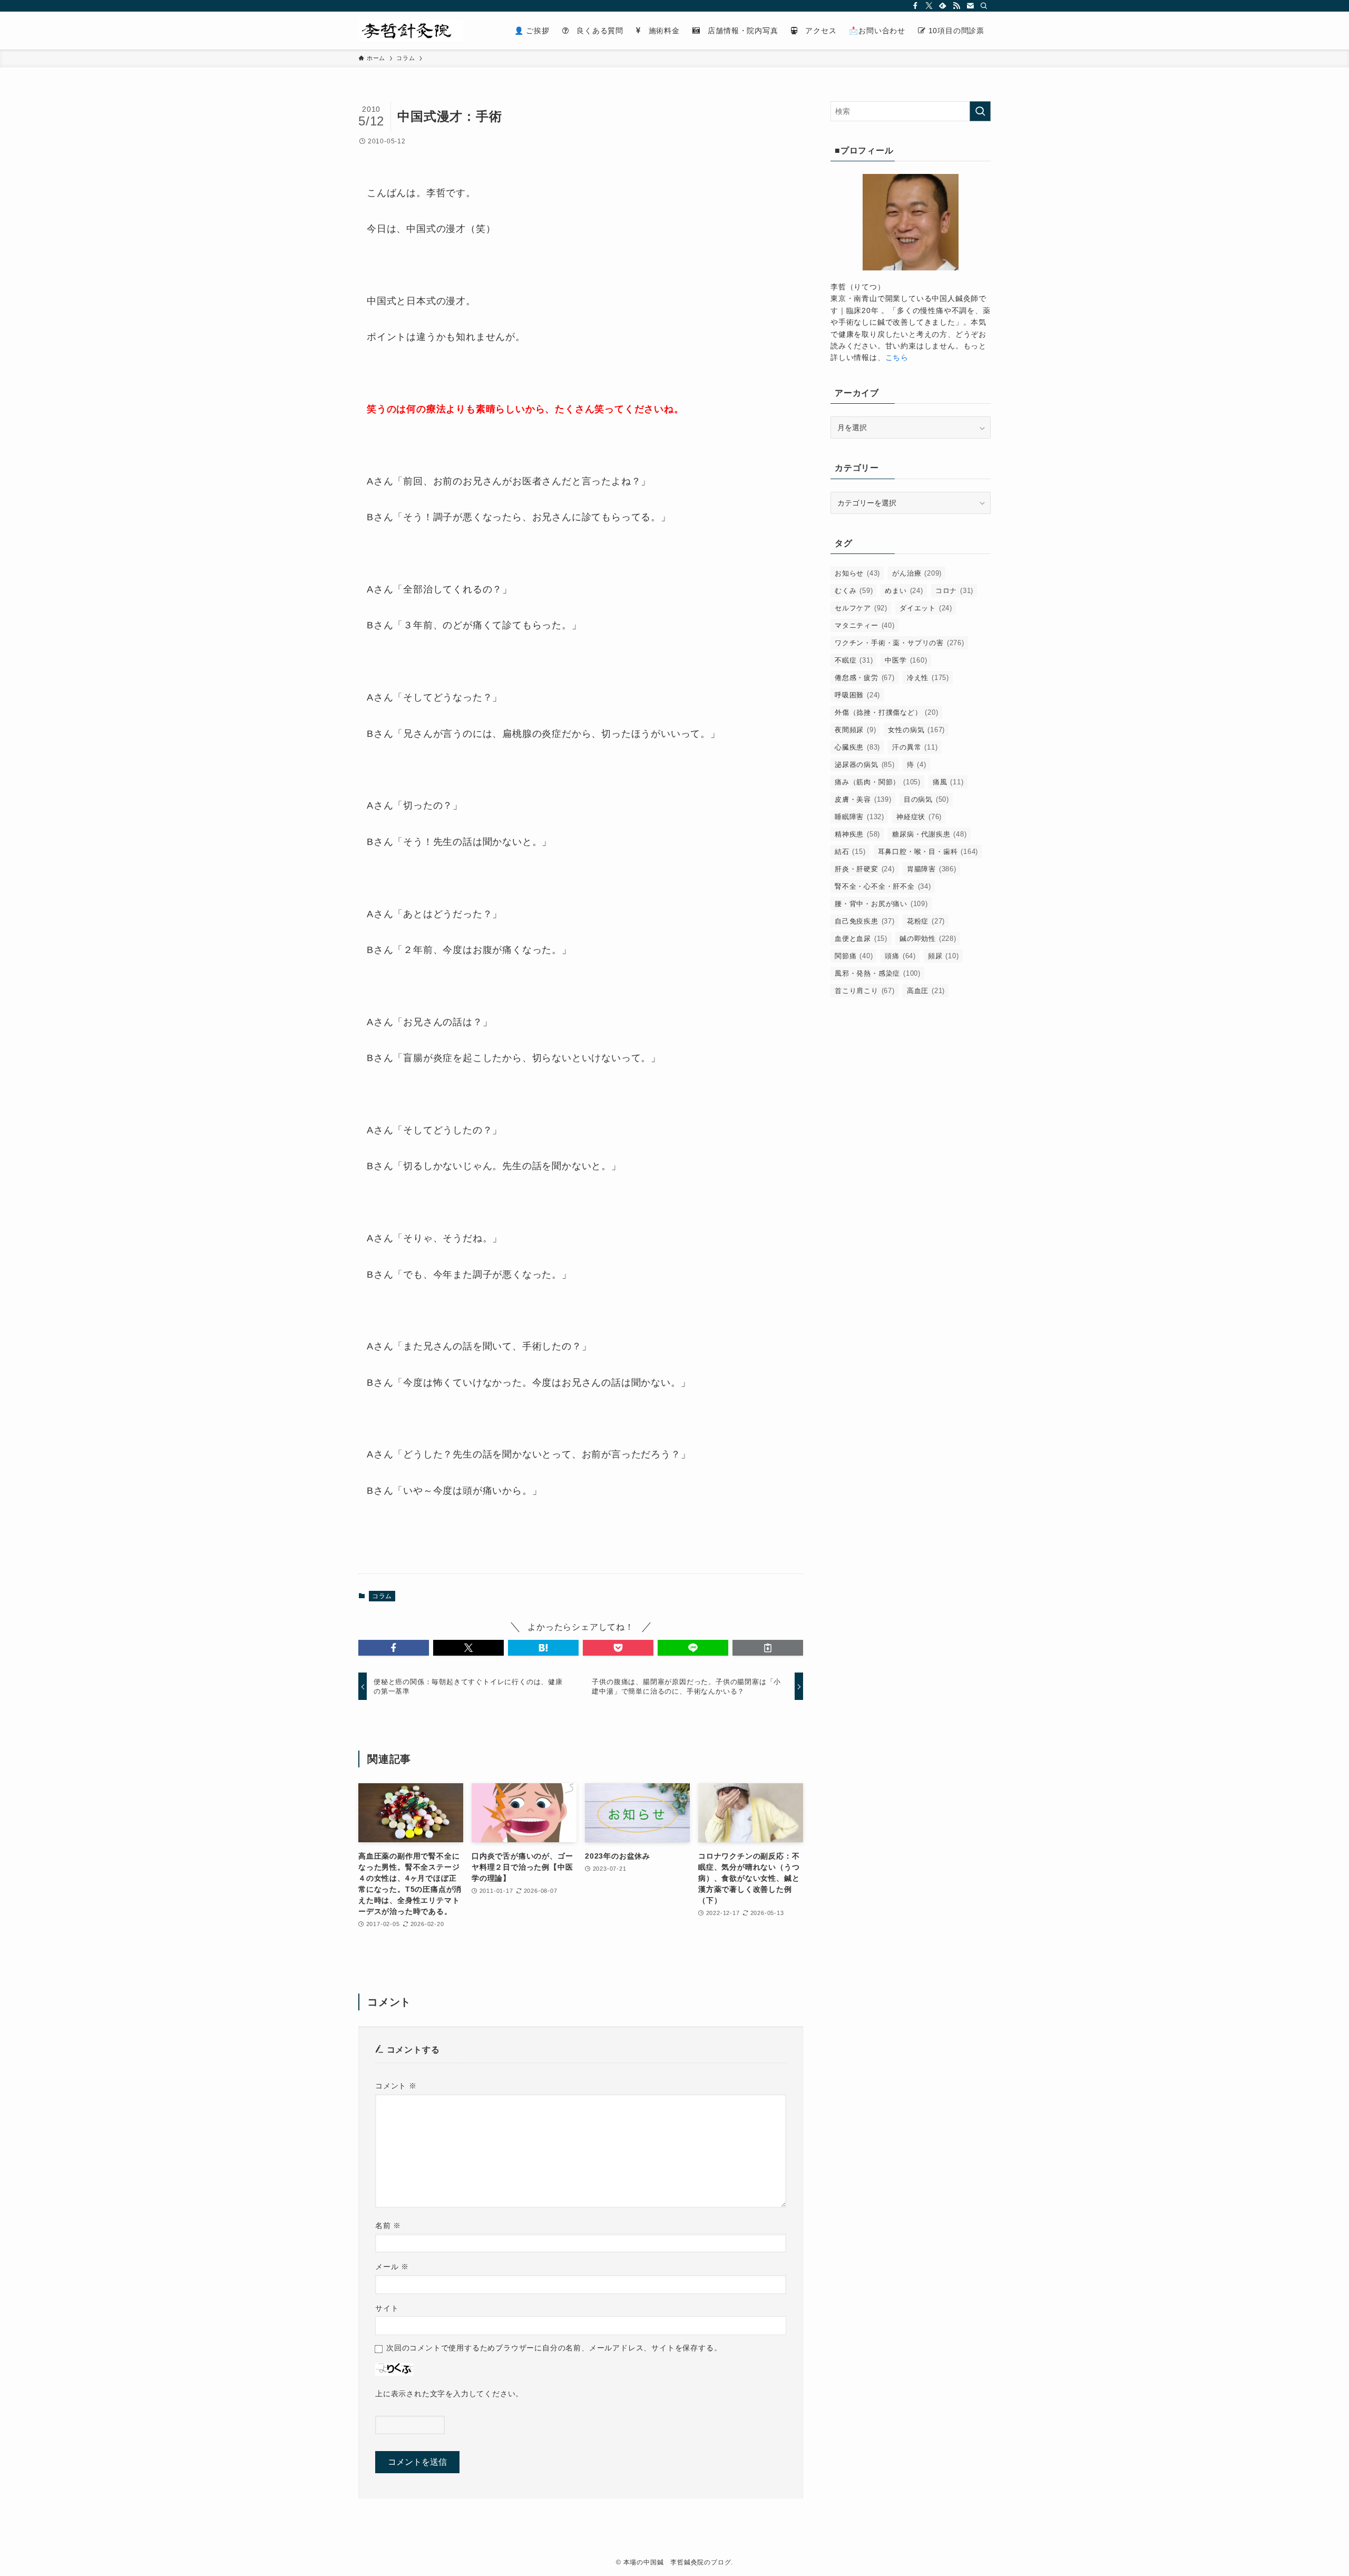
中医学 (906, 660)
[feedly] (943, 6)
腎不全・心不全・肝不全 (883, 886)
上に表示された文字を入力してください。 (449, 2394)
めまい (904, 591)
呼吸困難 (857, 695)
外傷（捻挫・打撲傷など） (887, 712)
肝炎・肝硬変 (865, 869)
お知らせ (857, 573)
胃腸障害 (932, 869)
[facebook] (915, 6)
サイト (387, 2308)
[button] (394, 1648)
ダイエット (926, 608)
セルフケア (861, 608)
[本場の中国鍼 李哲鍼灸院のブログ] (411, 31)
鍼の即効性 (928, 939)
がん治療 (917, 573)
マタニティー (865, 625)
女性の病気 (916, 730)
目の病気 (926, 799)
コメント (396, 2086)
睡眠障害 (859, 817)
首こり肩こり (865, 991)
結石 (850, 852)
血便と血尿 (861, 939)
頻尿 (944, 956)
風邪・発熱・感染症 (878, 973)
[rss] (956, 6)
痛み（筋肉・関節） (878, 782)
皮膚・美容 (863, 799)
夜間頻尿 (855, 730)
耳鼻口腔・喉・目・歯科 (928, 852)
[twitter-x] (929, 6)
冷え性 (928, 678)
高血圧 (926, 991)
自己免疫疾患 (865, 921)
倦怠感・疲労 (865, 678)
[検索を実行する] (980, 111)
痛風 (948, 782)
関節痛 (854, 956)
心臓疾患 (857, 747)
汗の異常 (915, 747)
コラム (382, 1596)
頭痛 (900, 956)
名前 (388, 2225)
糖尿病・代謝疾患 (929, 834)
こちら (897, 357)
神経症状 (919, 817)
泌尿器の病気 (865, 765)
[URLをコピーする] (768, 1648)
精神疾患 (857, 834)
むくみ (854, 591)
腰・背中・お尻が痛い (881, 904)
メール (392, 2267)
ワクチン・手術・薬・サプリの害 (900, 643)
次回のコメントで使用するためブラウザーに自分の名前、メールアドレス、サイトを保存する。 (554, 2348)
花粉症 (926, 921)
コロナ (954, 591)
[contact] (970, 6)
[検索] (984, 6)
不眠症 (854, 660)
